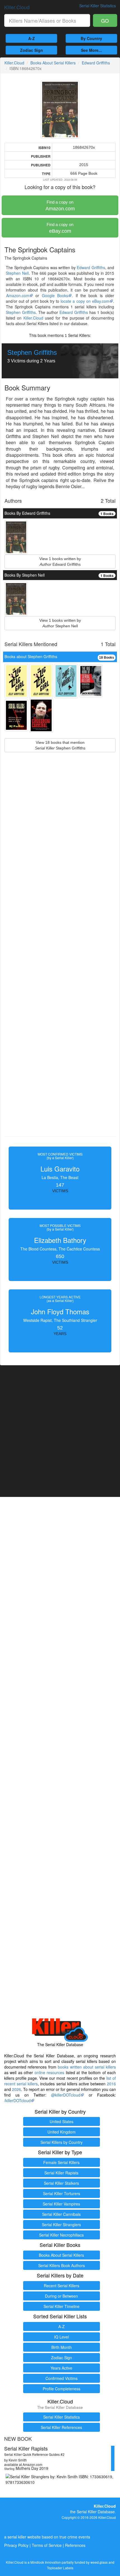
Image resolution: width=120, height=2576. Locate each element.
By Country (91, 38)
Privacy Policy (16, 2545)
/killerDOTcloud (17, 2100)
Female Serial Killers (61, 2162)
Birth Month (62, 2347)
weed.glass (99, 2562)
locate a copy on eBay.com (85, 301)
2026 (16, 2089)
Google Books (55, 295)
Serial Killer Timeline (62, 2306)
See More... (91, 50)
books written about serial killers (87, 2067)
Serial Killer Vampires (61, 2204)
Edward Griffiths (96, 63)
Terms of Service (47, 2545)
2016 (111, 2084)
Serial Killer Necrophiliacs (61, 2235)
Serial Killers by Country (62, 2142)
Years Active (61, 2368)
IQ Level (62, 2337)
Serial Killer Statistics (62, 2417)
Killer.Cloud (17, 7)
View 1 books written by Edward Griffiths (60, 562)
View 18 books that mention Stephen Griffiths (60, 745)
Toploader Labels (60, 2568)
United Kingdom (62, 2132)
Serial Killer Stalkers (61, 2183)
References (75, 2545)
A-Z (32, 38)
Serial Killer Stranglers (61, 2225)
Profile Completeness (62, 2389)
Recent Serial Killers (62, 2286)
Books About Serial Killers (53, 63)
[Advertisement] (60, 957)
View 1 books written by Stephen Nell (60, 623)
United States (62, 2121)
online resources (49, 2072)
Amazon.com (60, 206)
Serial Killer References (61, 2427)
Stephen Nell (17, 273)
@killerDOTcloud (66, 2095)
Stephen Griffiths (21, 312)
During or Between (61, 2296)
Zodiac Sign (32, 50)
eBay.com (60, 228)
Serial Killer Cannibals (61, 2214)
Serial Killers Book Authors (62, 2265)
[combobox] (47, 20)
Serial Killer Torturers (62, 2193)
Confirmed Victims (62, 2378)
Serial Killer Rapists (61, 2173)
